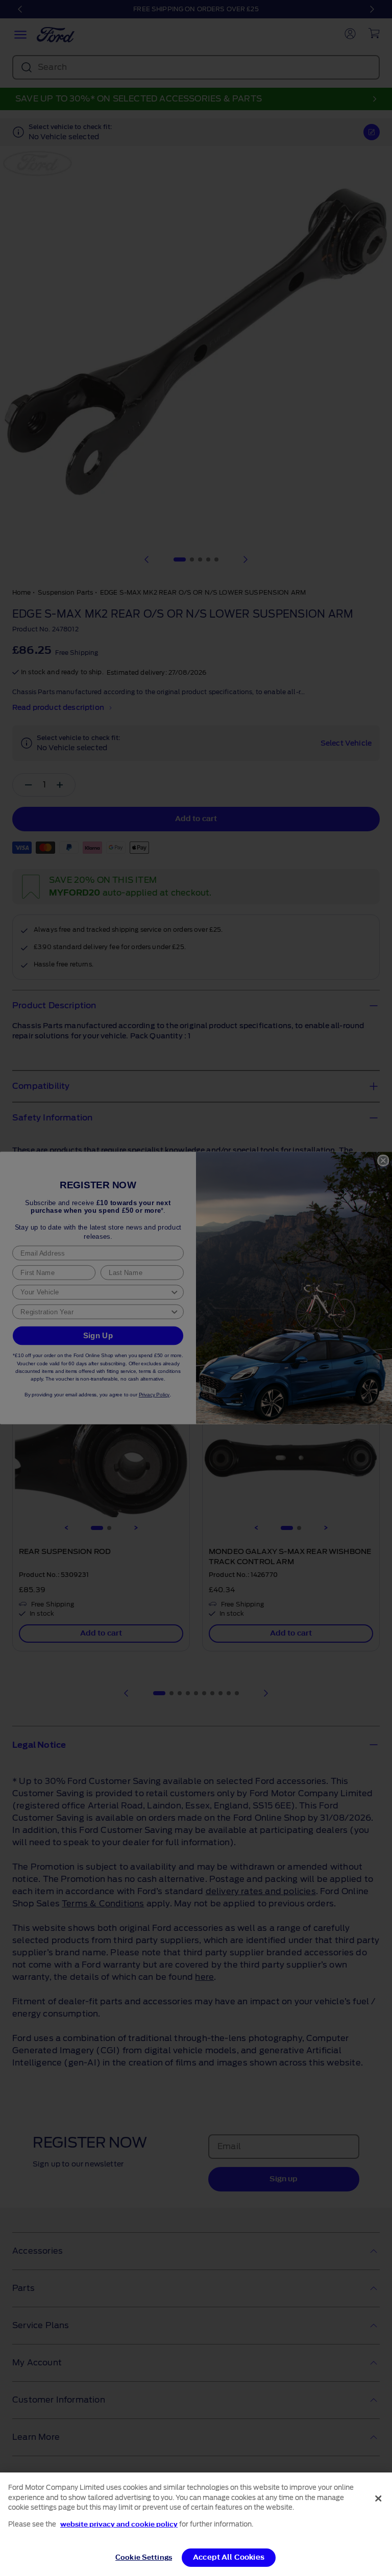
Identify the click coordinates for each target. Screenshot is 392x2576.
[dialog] (196, 2524)
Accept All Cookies (229, 2557)
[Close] (378, 2498)
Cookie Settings (144, 2557)
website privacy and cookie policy (119, 2524)
